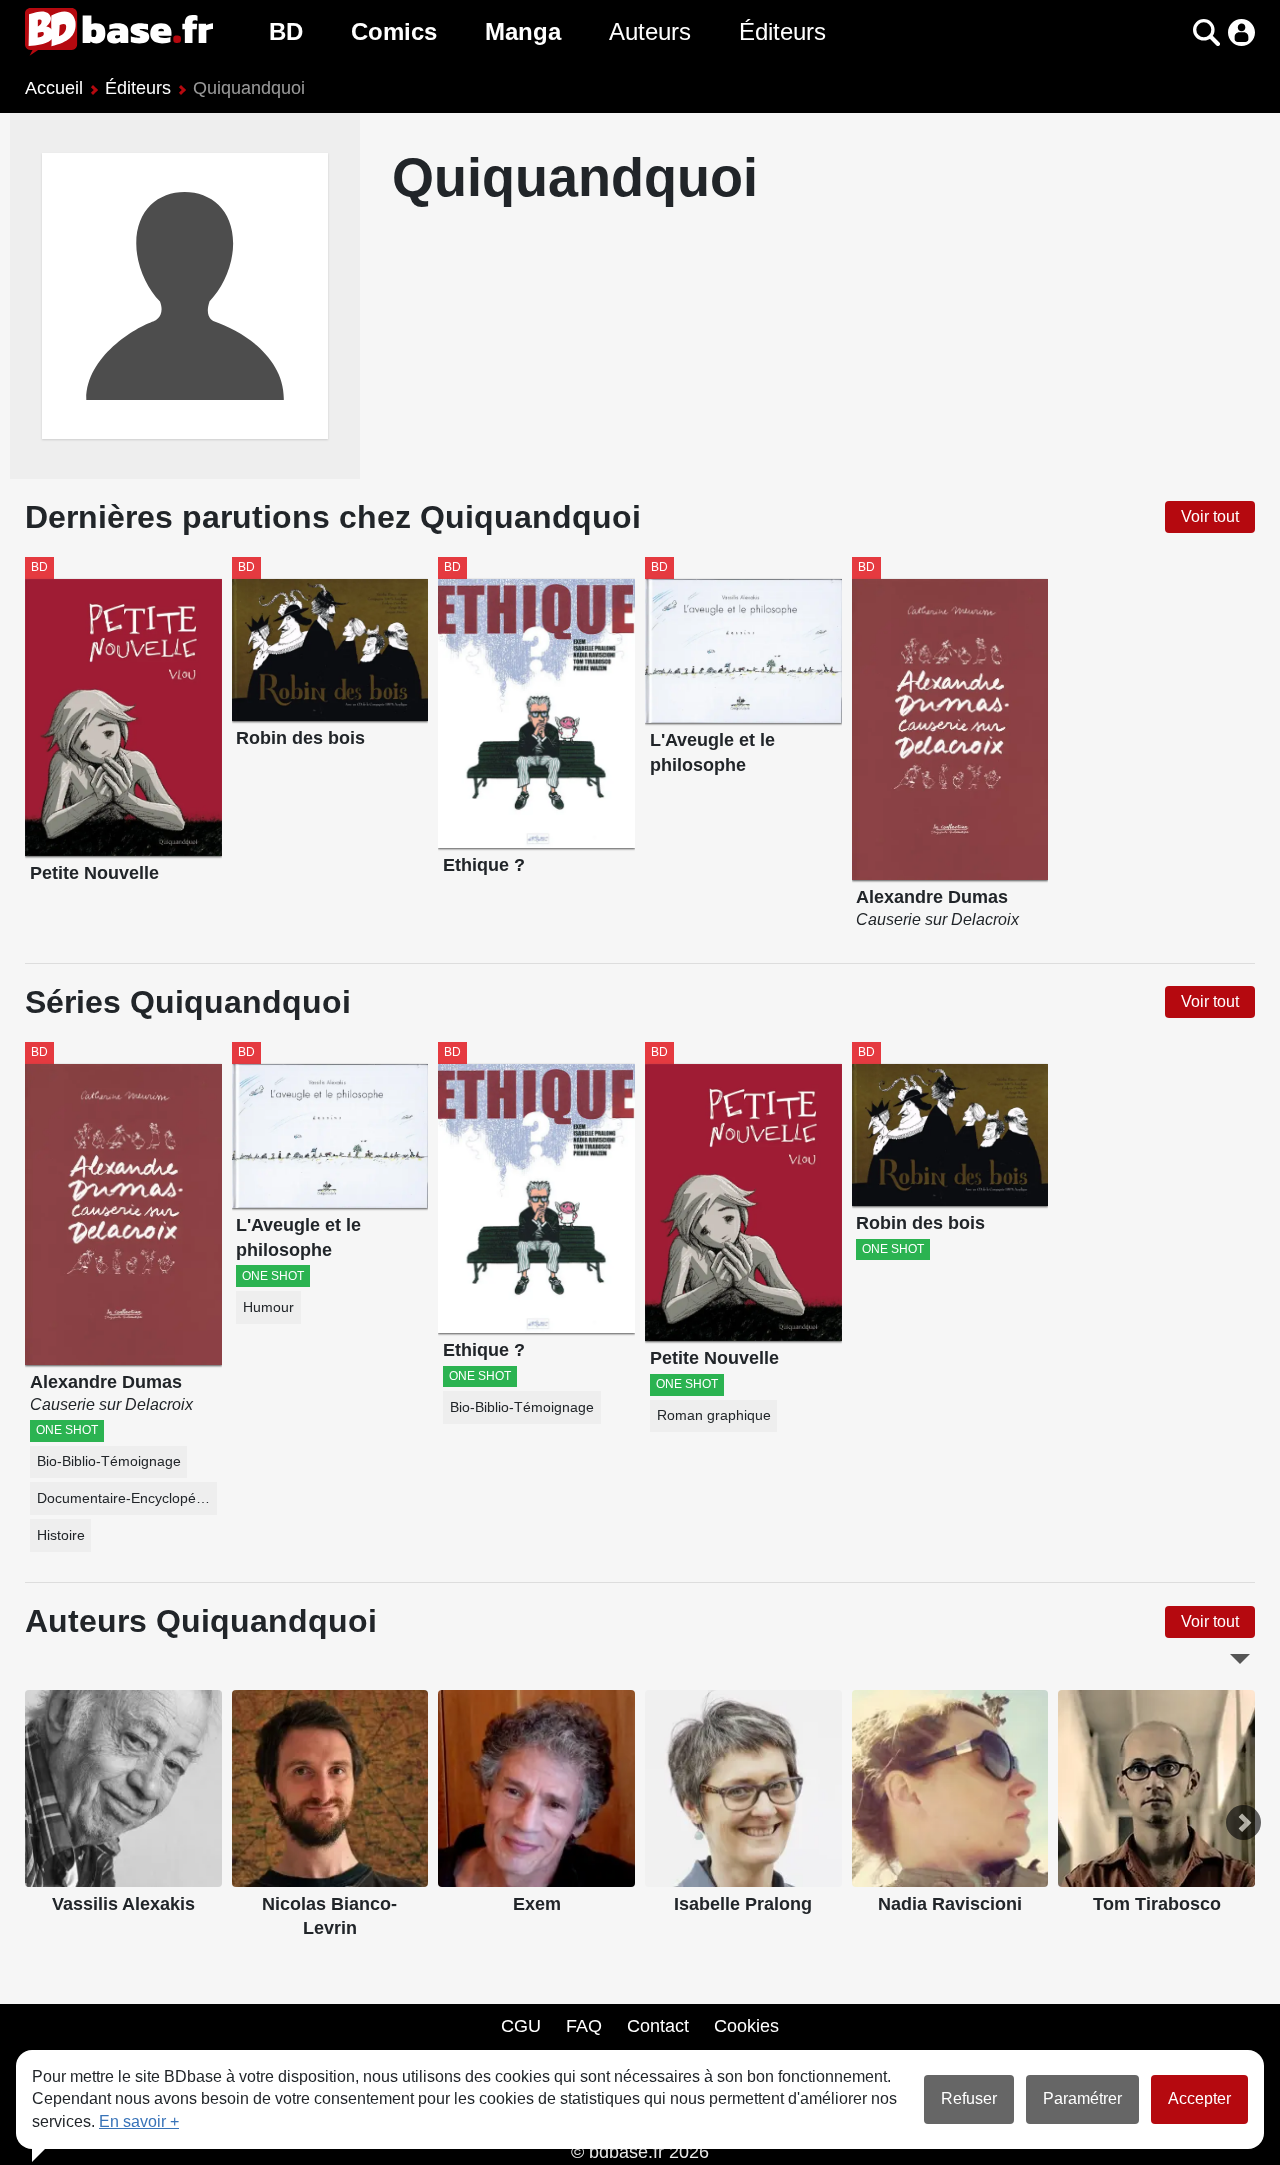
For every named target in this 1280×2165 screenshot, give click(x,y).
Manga (523, 31)
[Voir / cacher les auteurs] (1240, 1659)
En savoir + (139, 2121)
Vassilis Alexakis (123, 1904)
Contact (658, 2026)
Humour (268, 1307)
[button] (1171, 32)
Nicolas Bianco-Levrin (329, 1916)
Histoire (61, 1535)
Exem (537, 1904)
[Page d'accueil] (119, 32)
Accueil (54, 88)
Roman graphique (714, 1415)
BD (286, 31)
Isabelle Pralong (743, 1904)
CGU (521, 2026)
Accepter (1199, 2098)
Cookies (746, 2026)
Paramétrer (1082, 2098)
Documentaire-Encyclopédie (126, 1498)
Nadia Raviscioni (950, 1904)
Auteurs (650, 31)
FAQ (584, 2026)
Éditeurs (782, 31)
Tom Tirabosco (1157, 1904)
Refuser (969, 2098)
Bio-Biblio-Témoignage (109, 1461)
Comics (394, 31)
